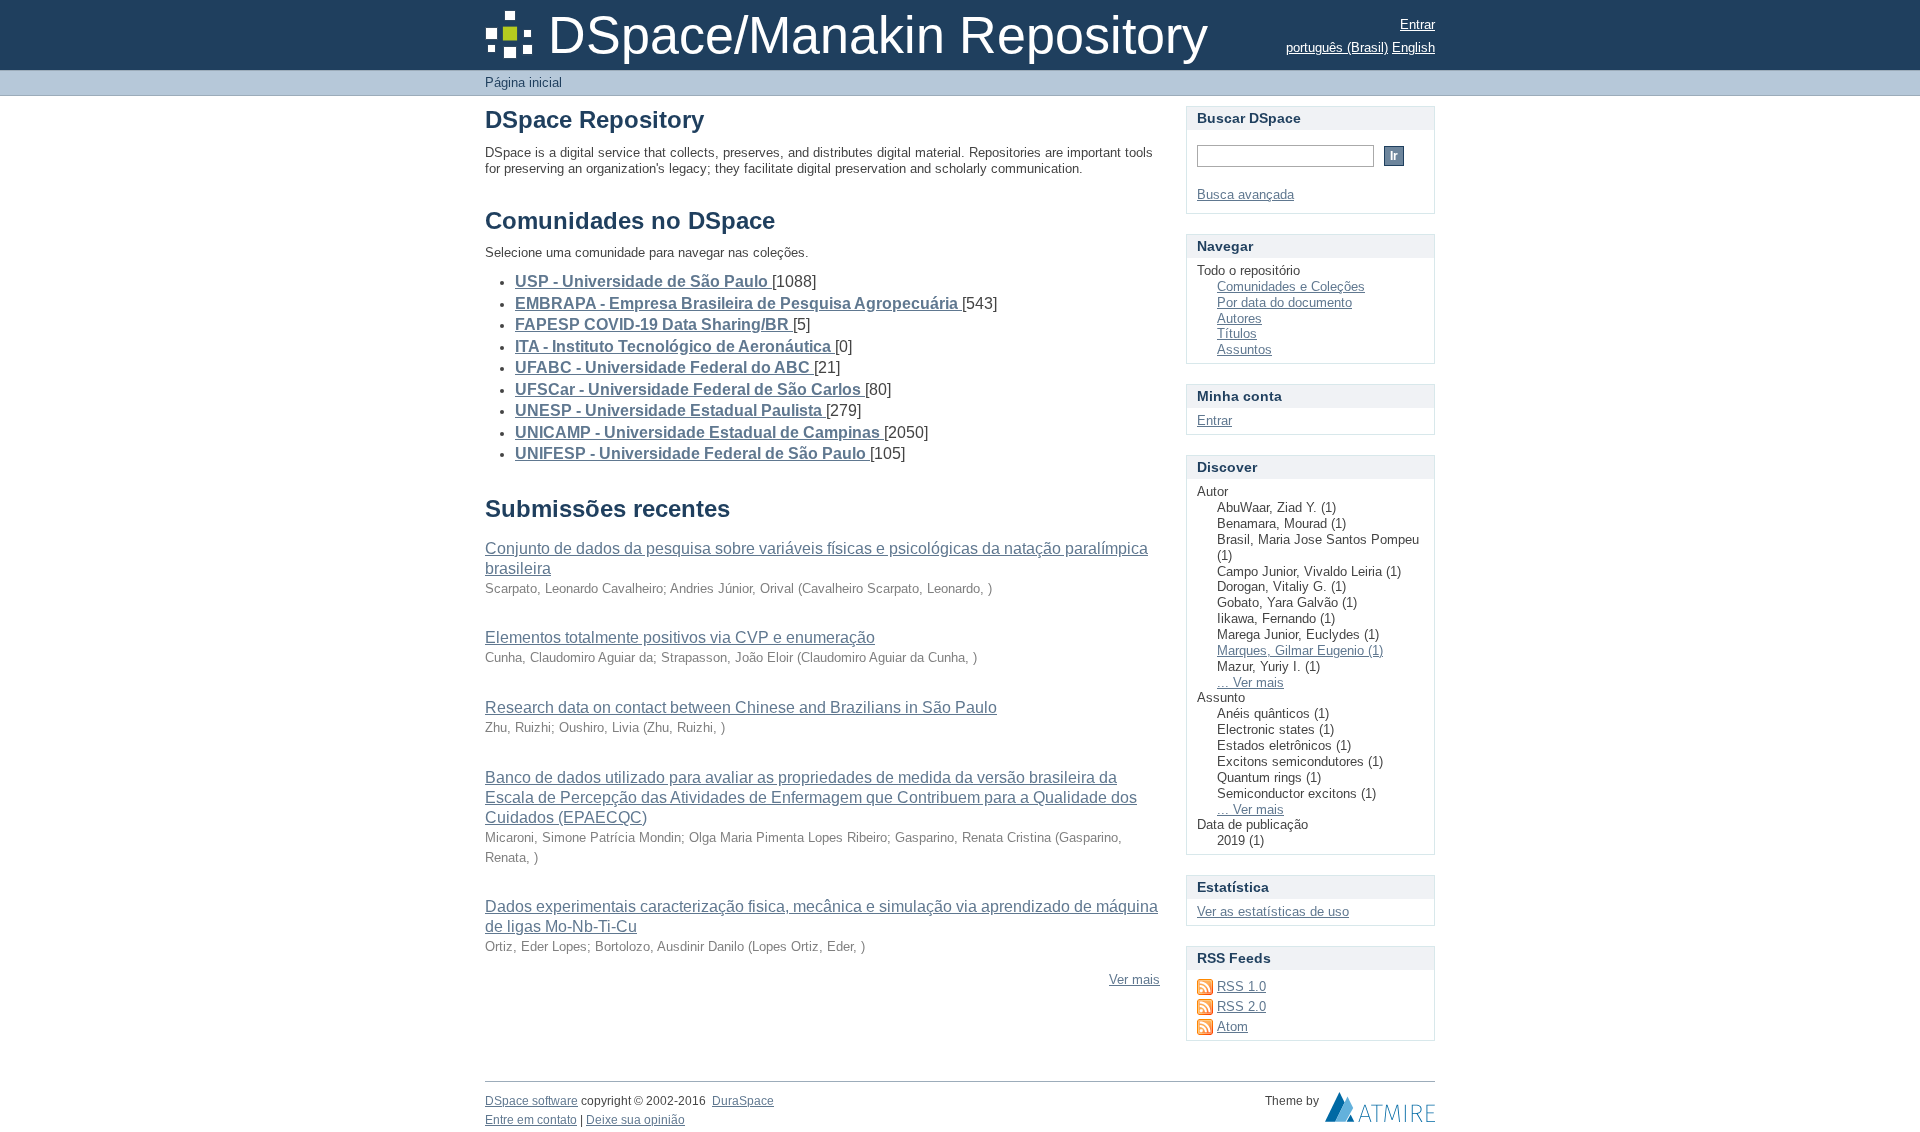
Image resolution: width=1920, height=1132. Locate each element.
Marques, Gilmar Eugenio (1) (1300, 650)
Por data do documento (1284, 302)
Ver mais (1134, 979)
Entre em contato (531, 1120)
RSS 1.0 (1241, 986)
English (1413, 47)
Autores (1239, 318)
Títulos (1237, 333)
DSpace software (531, 1101)
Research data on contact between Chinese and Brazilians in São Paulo (741, 707)
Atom (1232, 1026)
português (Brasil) (1337, 47)
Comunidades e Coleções (1291, 286)
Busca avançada (1245, 194)
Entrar (1417, 24)
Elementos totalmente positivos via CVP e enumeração (680, 637)
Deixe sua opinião (635, 1120)
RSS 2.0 (1241, 1006)
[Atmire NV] (1380, 1112)
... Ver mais (1250, 682)
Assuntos (1244, 349)
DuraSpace (743, 1101)
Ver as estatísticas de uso (1273, 911)
